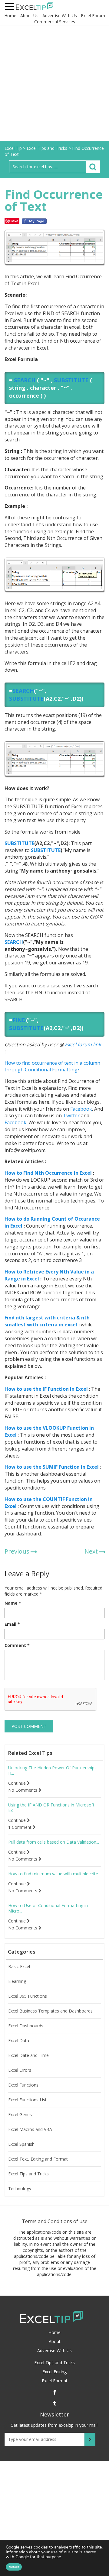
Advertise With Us (60, 16)
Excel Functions (23, 2085)
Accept (14, 2567)
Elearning (17, 1981)
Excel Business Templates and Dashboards (50, 2011)
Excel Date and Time (28, 2055)
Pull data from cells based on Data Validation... (54, 1842)
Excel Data (19, 2041)
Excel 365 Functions (28, 1996)
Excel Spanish (21, 2144)
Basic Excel (19, 1967)
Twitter (71, 1115)
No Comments (23, 1790)
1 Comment (20, 1827)
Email (12, 1624)
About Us (29, 16)
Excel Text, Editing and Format (38, 2159)
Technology (20, 2189)
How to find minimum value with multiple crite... (54, 1874)
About (55, 2341)
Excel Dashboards (26, 2026)
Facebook (81, 1109)
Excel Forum (93, 16)
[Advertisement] (54, 83)
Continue (18, 1783)
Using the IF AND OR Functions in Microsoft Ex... (51, 1808)
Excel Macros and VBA (30, 2129)
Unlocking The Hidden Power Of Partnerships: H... (53, 1771)
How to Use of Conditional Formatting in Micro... (48, 1908)
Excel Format (55, 2381)
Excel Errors (20, 2070)
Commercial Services (55, 22)
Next (91, 1551)
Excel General (21, 2115)
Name (13, 1603)
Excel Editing (54, 2372)
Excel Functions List (27, 2100)
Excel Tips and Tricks (28, 2174)
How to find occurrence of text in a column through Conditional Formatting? (52, 1066)
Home (10, 16)
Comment (17, 1645)
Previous (17, 1551)
